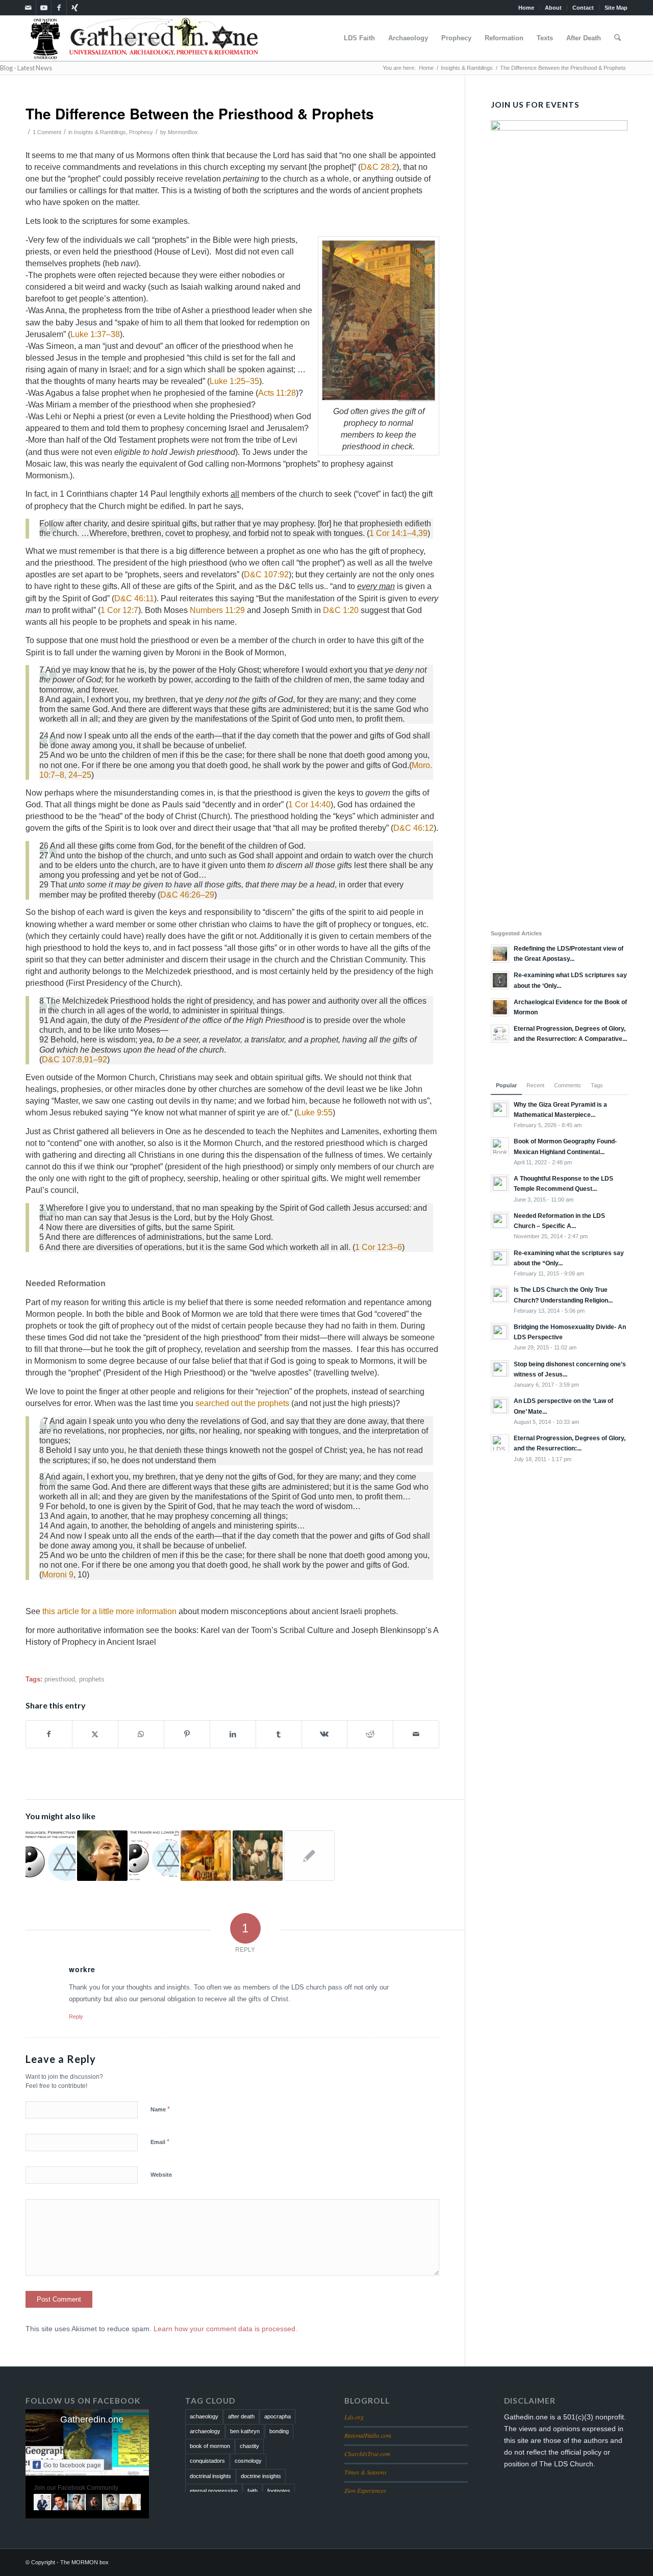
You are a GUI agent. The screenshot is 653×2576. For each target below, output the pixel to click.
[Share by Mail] (416, 1734)
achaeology (204, 2416)
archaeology (205, 2431)
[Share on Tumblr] (279, 1734)
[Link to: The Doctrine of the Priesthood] (258, 1855)
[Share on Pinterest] (187, 1734)
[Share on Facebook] (49, 1734)
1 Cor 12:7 (119, 610)
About (553, 8)
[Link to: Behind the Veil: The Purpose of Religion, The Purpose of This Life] (51, 1855)
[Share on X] (95, 1734)
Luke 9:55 (315, 1113)
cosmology (248, 2461)
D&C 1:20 (341, 610)
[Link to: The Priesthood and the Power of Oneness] (206, 1855)
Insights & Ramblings (100, 132)
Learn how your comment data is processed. (225, 2329)
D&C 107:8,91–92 (74, 1060)
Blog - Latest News (26, 68)
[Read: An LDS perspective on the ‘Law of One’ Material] (500, 1406)
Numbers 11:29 (217, 610)
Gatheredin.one (92, 2419)
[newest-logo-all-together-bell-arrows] (144, 38)
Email (160, 2142)
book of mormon (210, 2446)
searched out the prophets (242, 1403)
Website (161, 2175)
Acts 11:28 (277, 393)
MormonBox (183, 132)
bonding (279, 2431)
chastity (249, 2446)
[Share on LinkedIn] (233, 1734)
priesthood (60, 1679)
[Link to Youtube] (44, 8)
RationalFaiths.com (368, 2435)
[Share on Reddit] (370, 1734)
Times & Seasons (366, 2472)
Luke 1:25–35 (234, 381)
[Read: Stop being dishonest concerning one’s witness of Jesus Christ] (500, 1369)
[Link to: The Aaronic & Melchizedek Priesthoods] (309, 1855)
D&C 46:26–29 (187, 895)
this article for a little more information (109, 1611)
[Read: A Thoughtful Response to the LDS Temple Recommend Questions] (500, 1184)
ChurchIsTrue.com (367, 2454)
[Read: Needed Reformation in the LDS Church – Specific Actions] (500, 1221)
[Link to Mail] (28, 8)
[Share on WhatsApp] (141, 1734)
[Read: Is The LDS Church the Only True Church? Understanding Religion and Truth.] (500, 1295)
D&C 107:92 (266, 575)
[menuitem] (526, 8)
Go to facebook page (72, 2465)
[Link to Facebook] (59, 8)
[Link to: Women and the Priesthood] (102, 1855)
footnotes (279, 2491)
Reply (76, 2017)
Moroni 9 (58, 1575)
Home (526, 8)
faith (253, 2491)
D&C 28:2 (379, 167)
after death (241, 2416)
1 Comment (47, 132)
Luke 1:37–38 (95, 334)
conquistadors (207, 2461)
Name (160, 2109)
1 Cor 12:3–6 (379, 1247)
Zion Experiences (365, 2490)
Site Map (616, 8)
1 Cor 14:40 (309, 805)
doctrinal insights (210, 2476)
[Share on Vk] (325, 1734)
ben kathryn (245, 2431)
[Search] (618, 38)
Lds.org (354, 2417)
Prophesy (141, 132)
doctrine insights (261, 2476)
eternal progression (214, 2491)
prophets (92, 1679)
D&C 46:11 (134, 598)
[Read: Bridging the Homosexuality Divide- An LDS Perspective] (500, 1332)
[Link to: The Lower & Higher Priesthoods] (154, 1855)
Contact (583, 8)
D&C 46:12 (413, 828)
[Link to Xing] (74, 8)
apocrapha (278, 2416)
